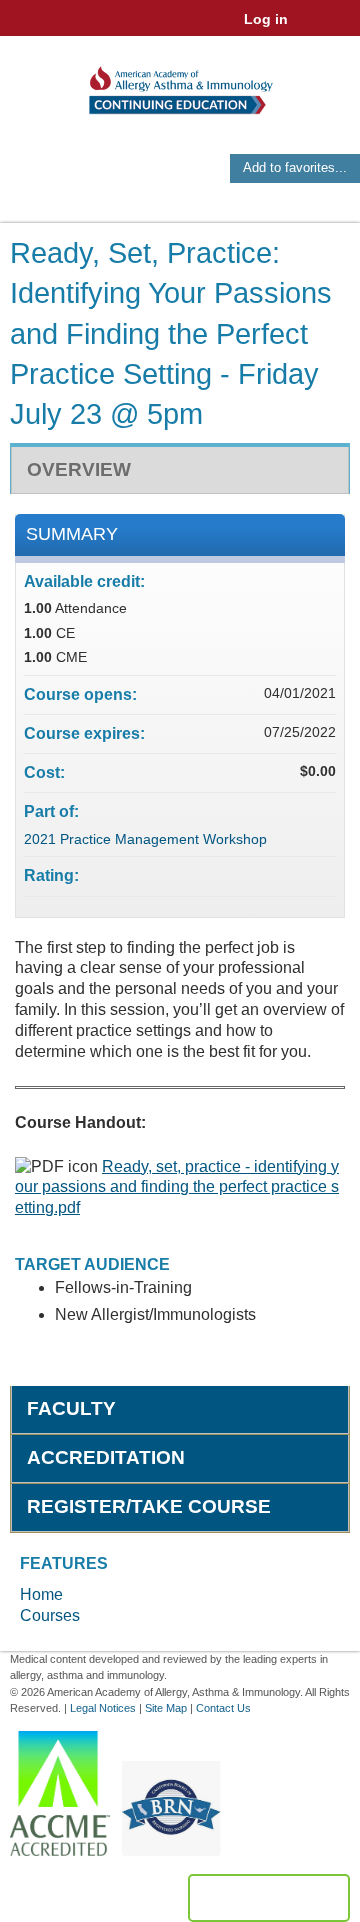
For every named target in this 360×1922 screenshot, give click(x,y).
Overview (79, 469)
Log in (266, 19)
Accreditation (106, 1457)
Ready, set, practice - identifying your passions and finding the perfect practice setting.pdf (177, 1187)
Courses (50, 1615)
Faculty (71, 1408)
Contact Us (223, 1708)
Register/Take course (149, 1506)
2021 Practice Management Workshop (145, 839)
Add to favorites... (295, 167)
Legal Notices (103, 1708)
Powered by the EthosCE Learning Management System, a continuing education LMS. (269, 1898)
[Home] (180, 83)
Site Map (166, 1708)
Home (41, 1594)
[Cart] (311, 29)
